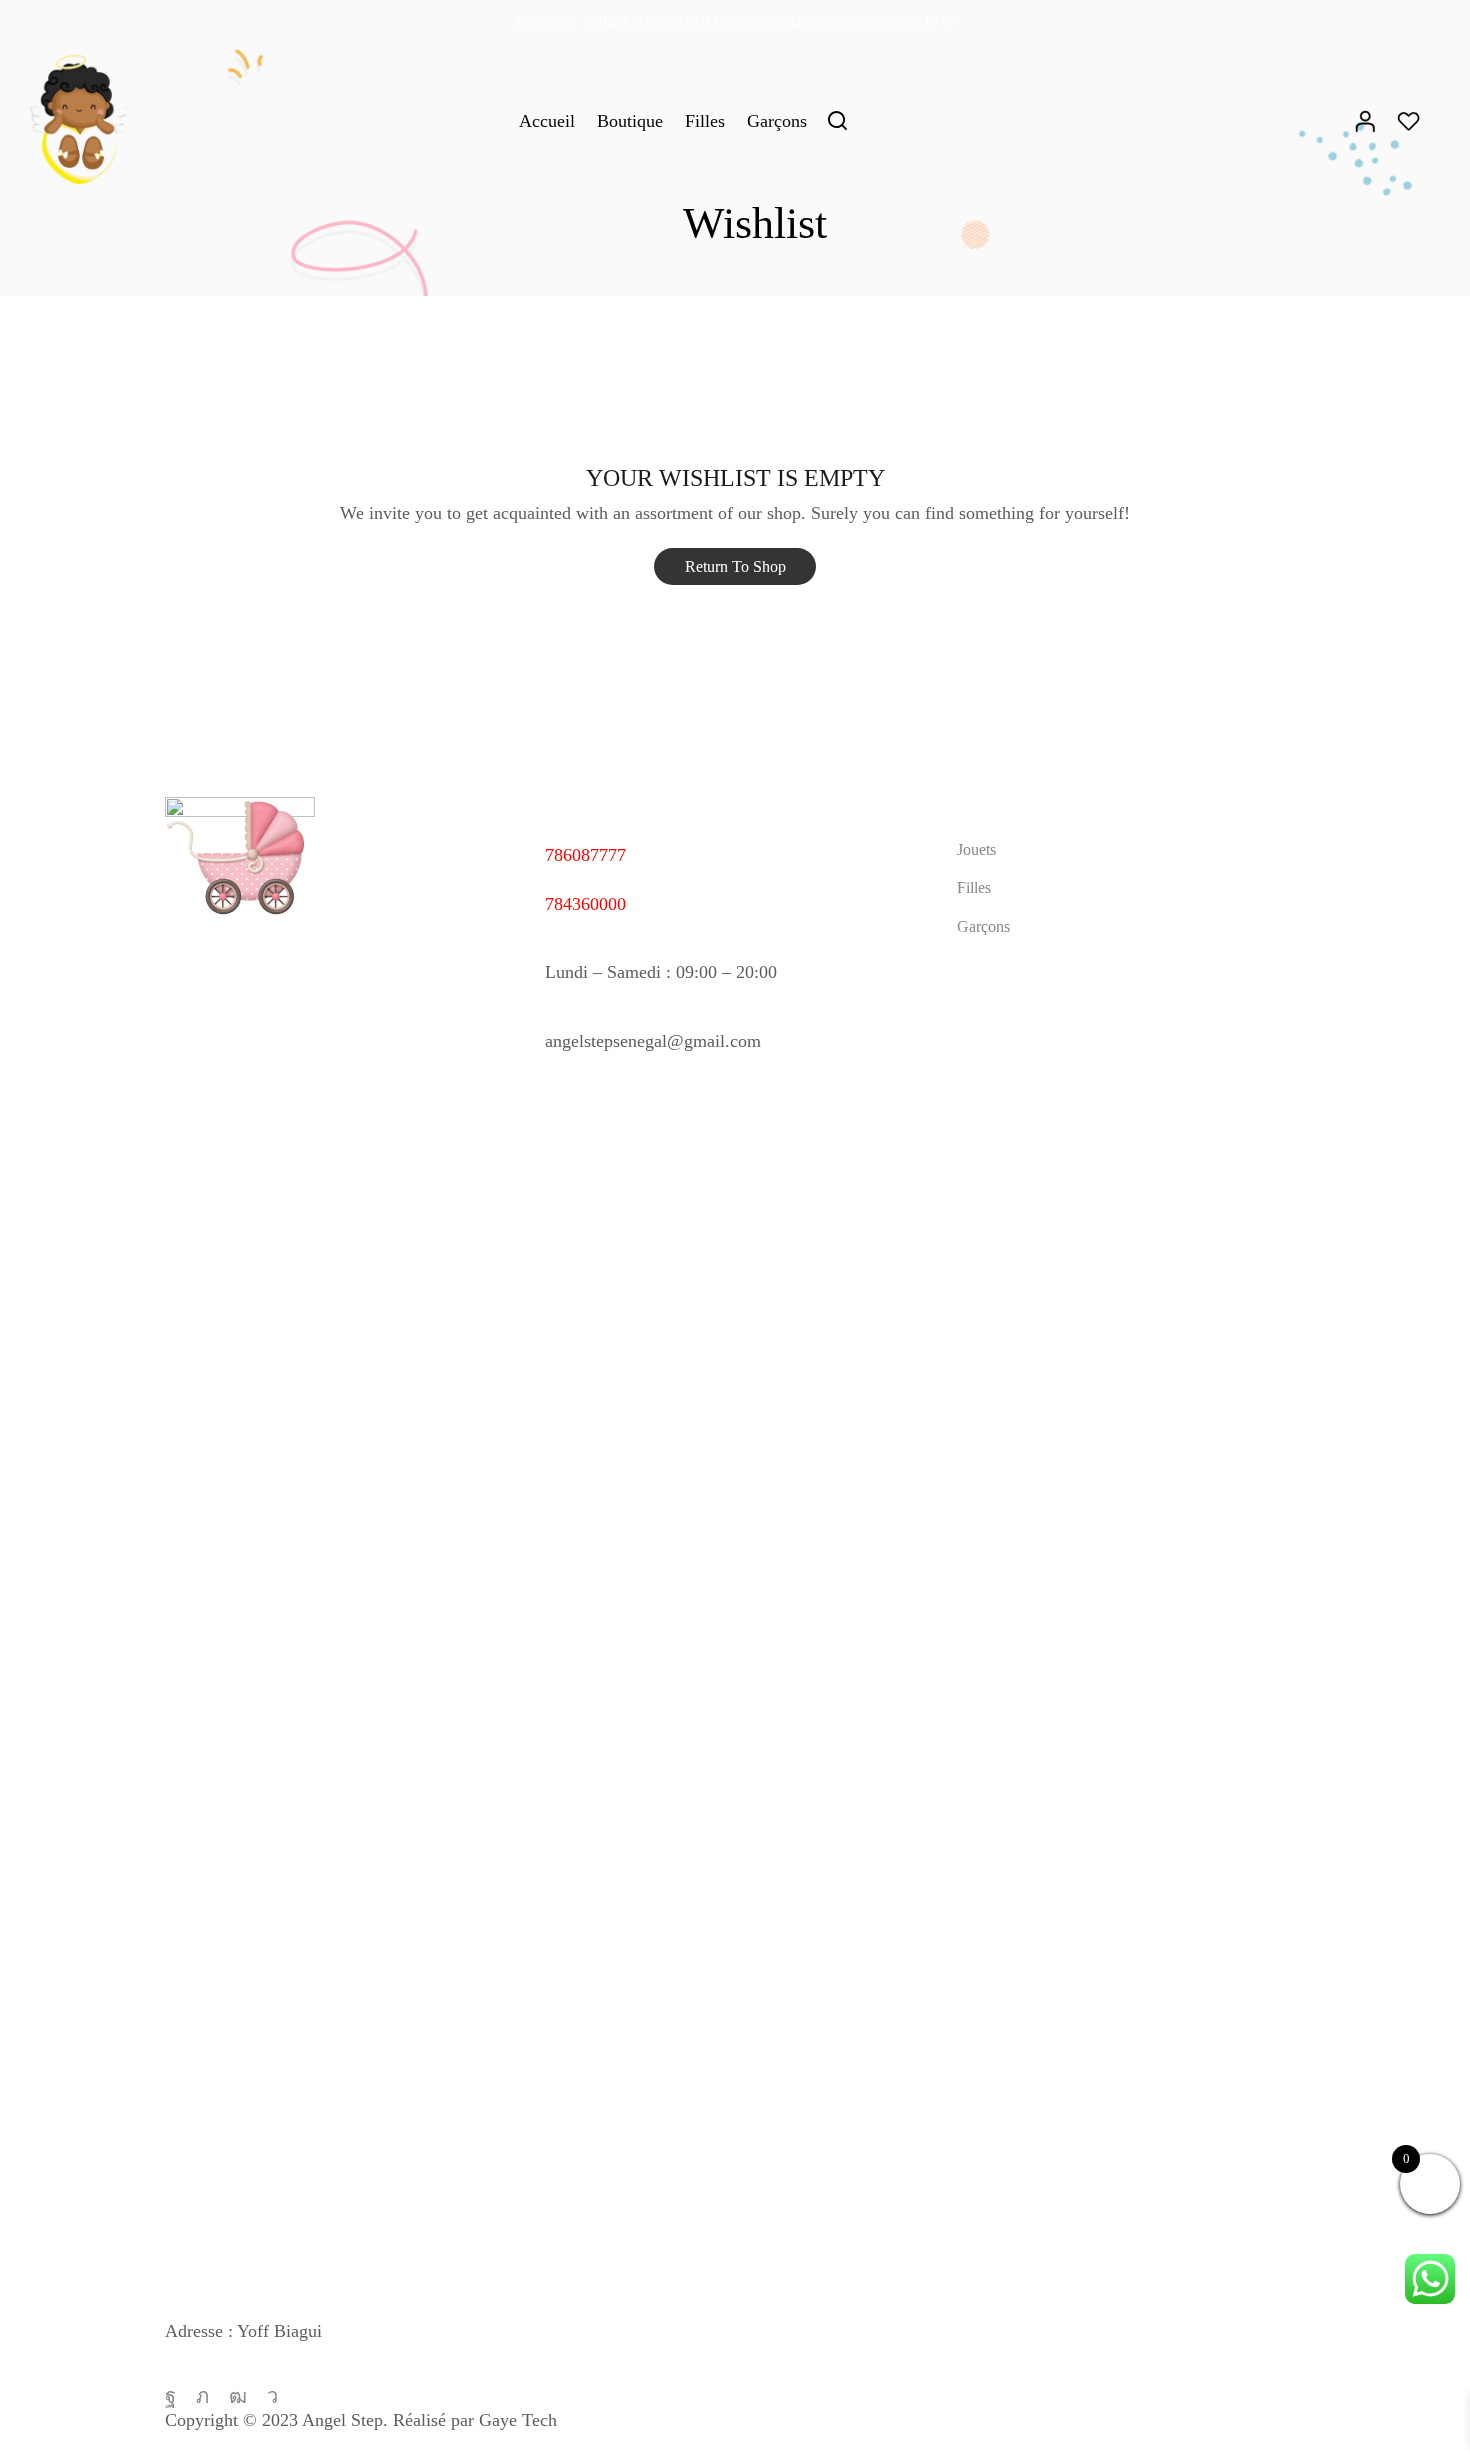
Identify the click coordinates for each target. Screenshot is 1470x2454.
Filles (705, 121)
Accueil (547, 121)
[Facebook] (170, 2396)
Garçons (777, 121)
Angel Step (342, 2420)
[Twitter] (202, 2396)
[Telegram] (272, 2396)
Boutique (630, 121)
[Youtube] (238, 2396)
